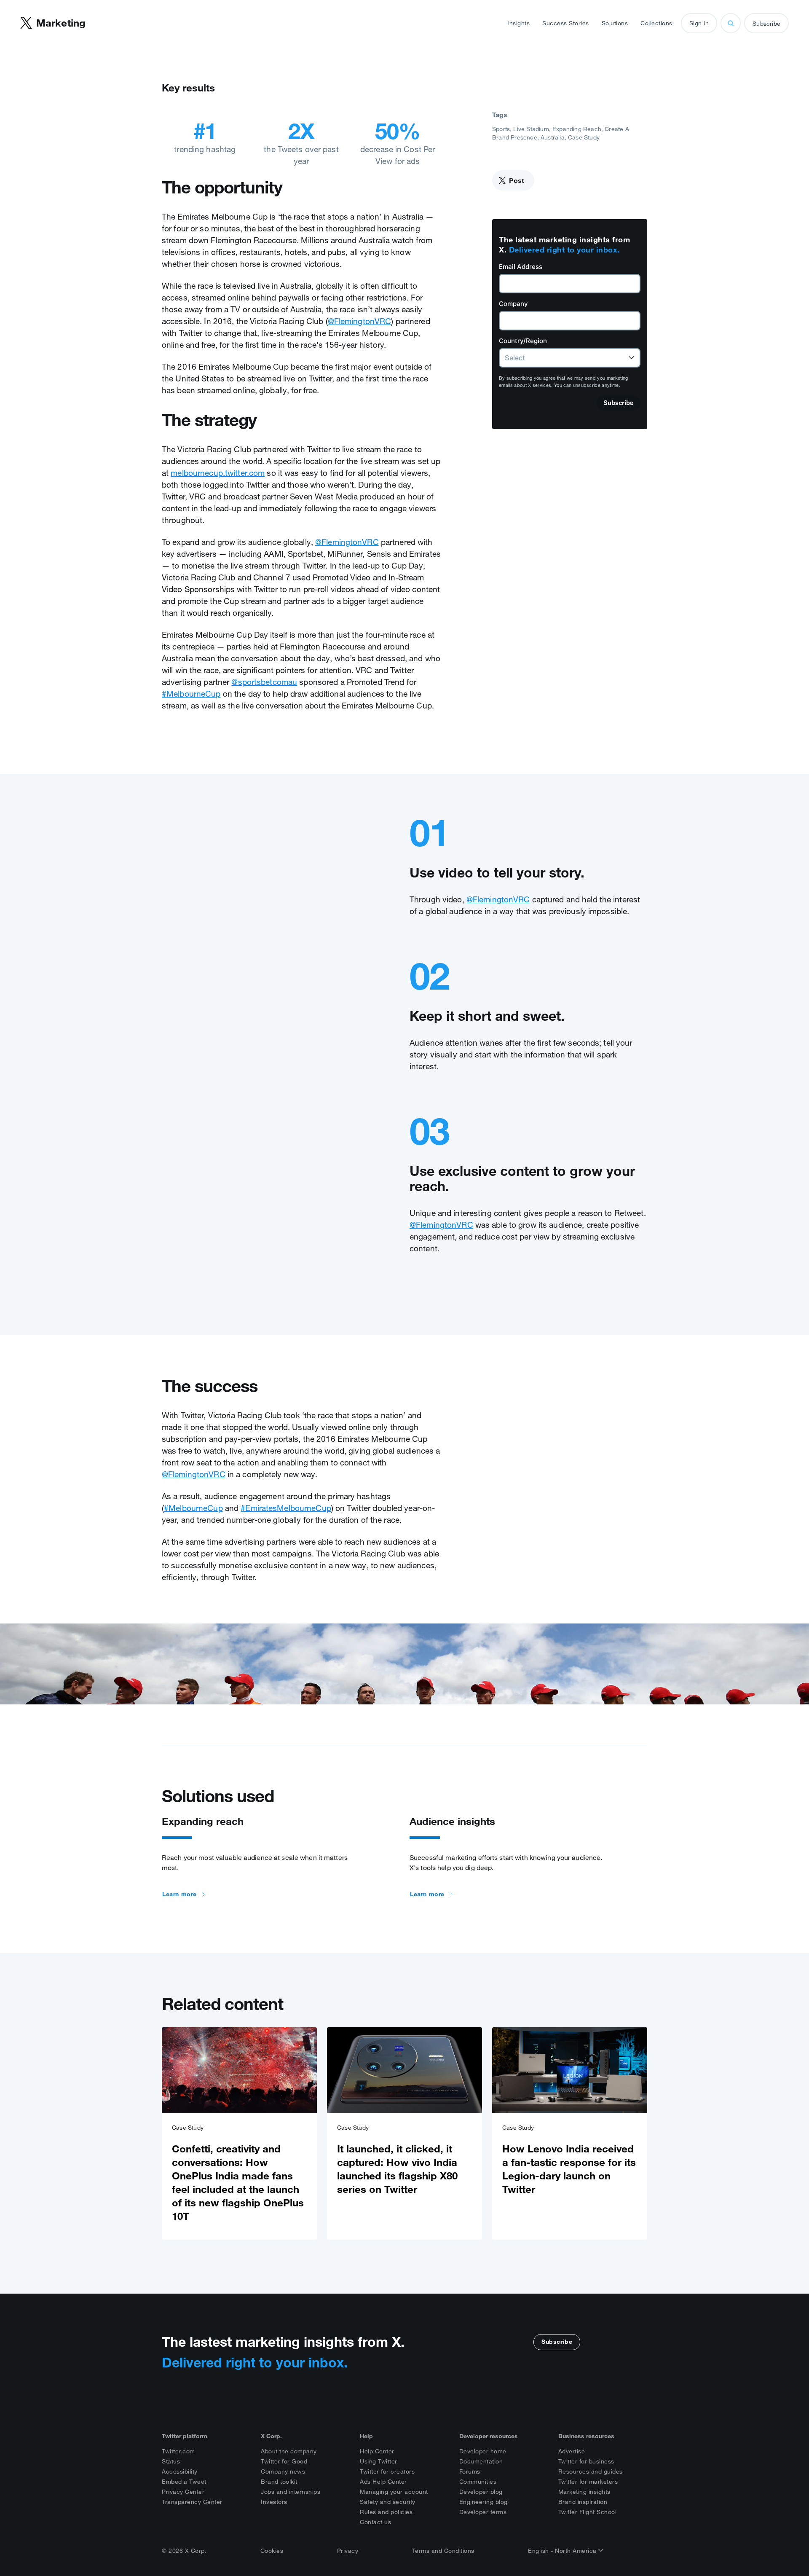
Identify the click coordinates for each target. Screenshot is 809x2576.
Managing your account (394, 2492)
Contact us (375, 2522)
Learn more (179, 1894)
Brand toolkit (279, 2482)
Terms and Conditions (443, 2551)
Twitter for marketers (588, 2482)
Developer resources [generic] (489, 2436)
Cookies (272, 2551)
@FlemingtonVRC (360, 321)
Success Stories (566, 23)
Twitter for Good (284, 2461)
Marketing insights (584, 2492)
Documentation (481, 2461)
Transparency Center (192, 2502)
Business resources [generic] (586, 2436)
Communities (478, 2482)
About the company (289, 2451)
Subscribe (766, 24)
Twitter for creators (387, 2471)
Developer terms (483, 2512)
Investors (274, 2502)
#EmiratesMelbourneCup (286, 1508)
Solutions (615, 23)
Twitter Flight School (588, 2512)
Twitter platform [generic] (185, 2436)
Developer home (483, 2451)
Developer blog (481, 2492)
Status (171, 2461)
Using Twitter (379, 2461)
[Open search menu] (731, 23)
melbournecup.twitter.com (218, 473)
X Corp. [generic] (271, 2436)
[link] (239, 2133)
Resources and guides (591, 2471)
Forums (470, 2471)
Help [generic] (366, 2436)
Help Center (377, 2451)
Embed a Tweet (184, 2482)
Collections (656, 23)
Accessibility (180, 2471)
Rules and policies (386, 2512)
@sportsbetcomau (264, 682)
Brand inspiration (583, 2502)
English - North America (563, 2551)
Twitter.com (178, 2451)
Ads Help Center (383, 2482)
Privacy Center (183, 2492)
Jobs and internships (291, 2492)
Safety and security (388, 2502)
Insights (518, 23)
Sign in (699, 23)
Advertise (572, 2451)
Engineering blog (484, 2502)
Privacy (348, 2551)
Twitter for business (586, 2461)
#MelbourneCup (191, 694)
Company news (283, 2471)
